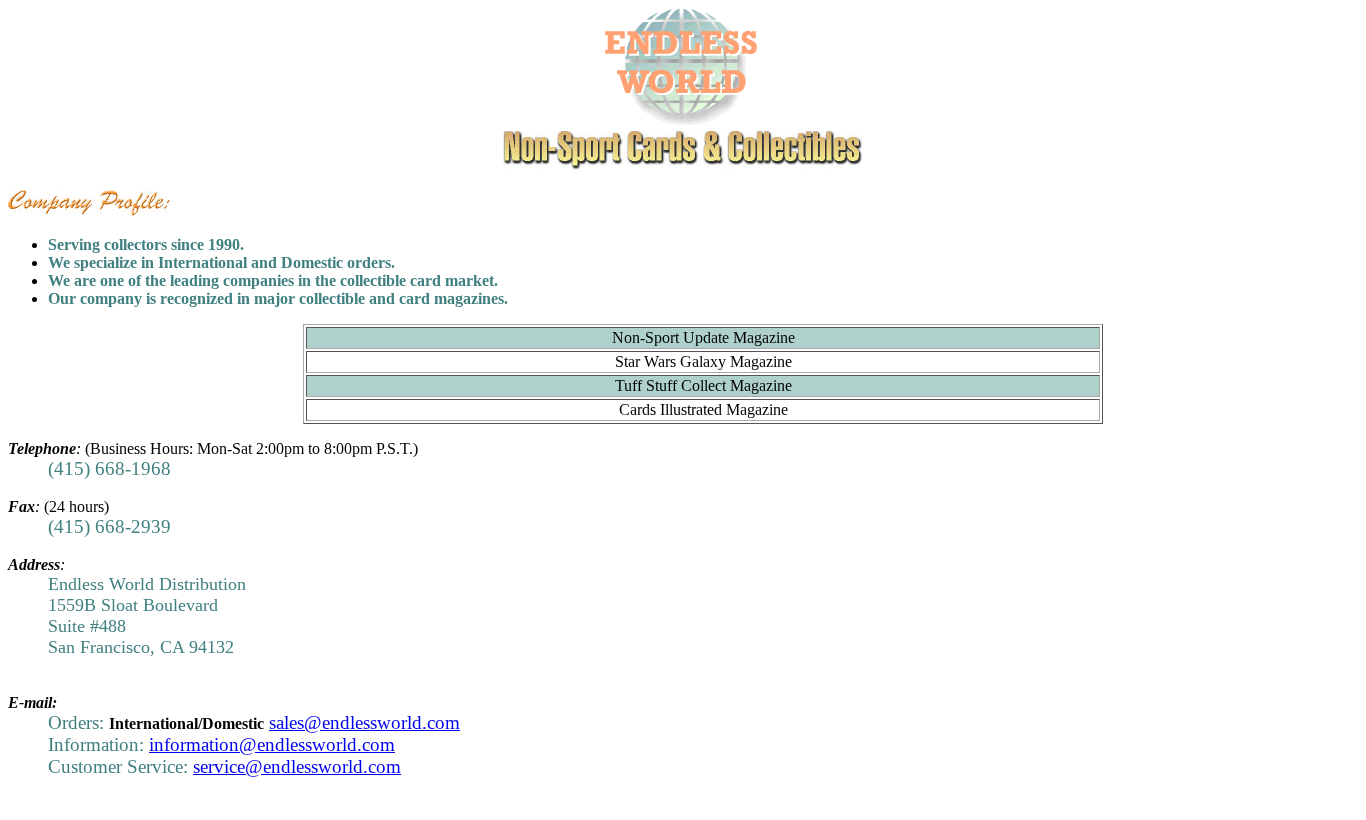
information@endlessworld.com (272, 744)
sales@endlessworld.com (364, 722)
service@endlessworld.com (297, 766)
